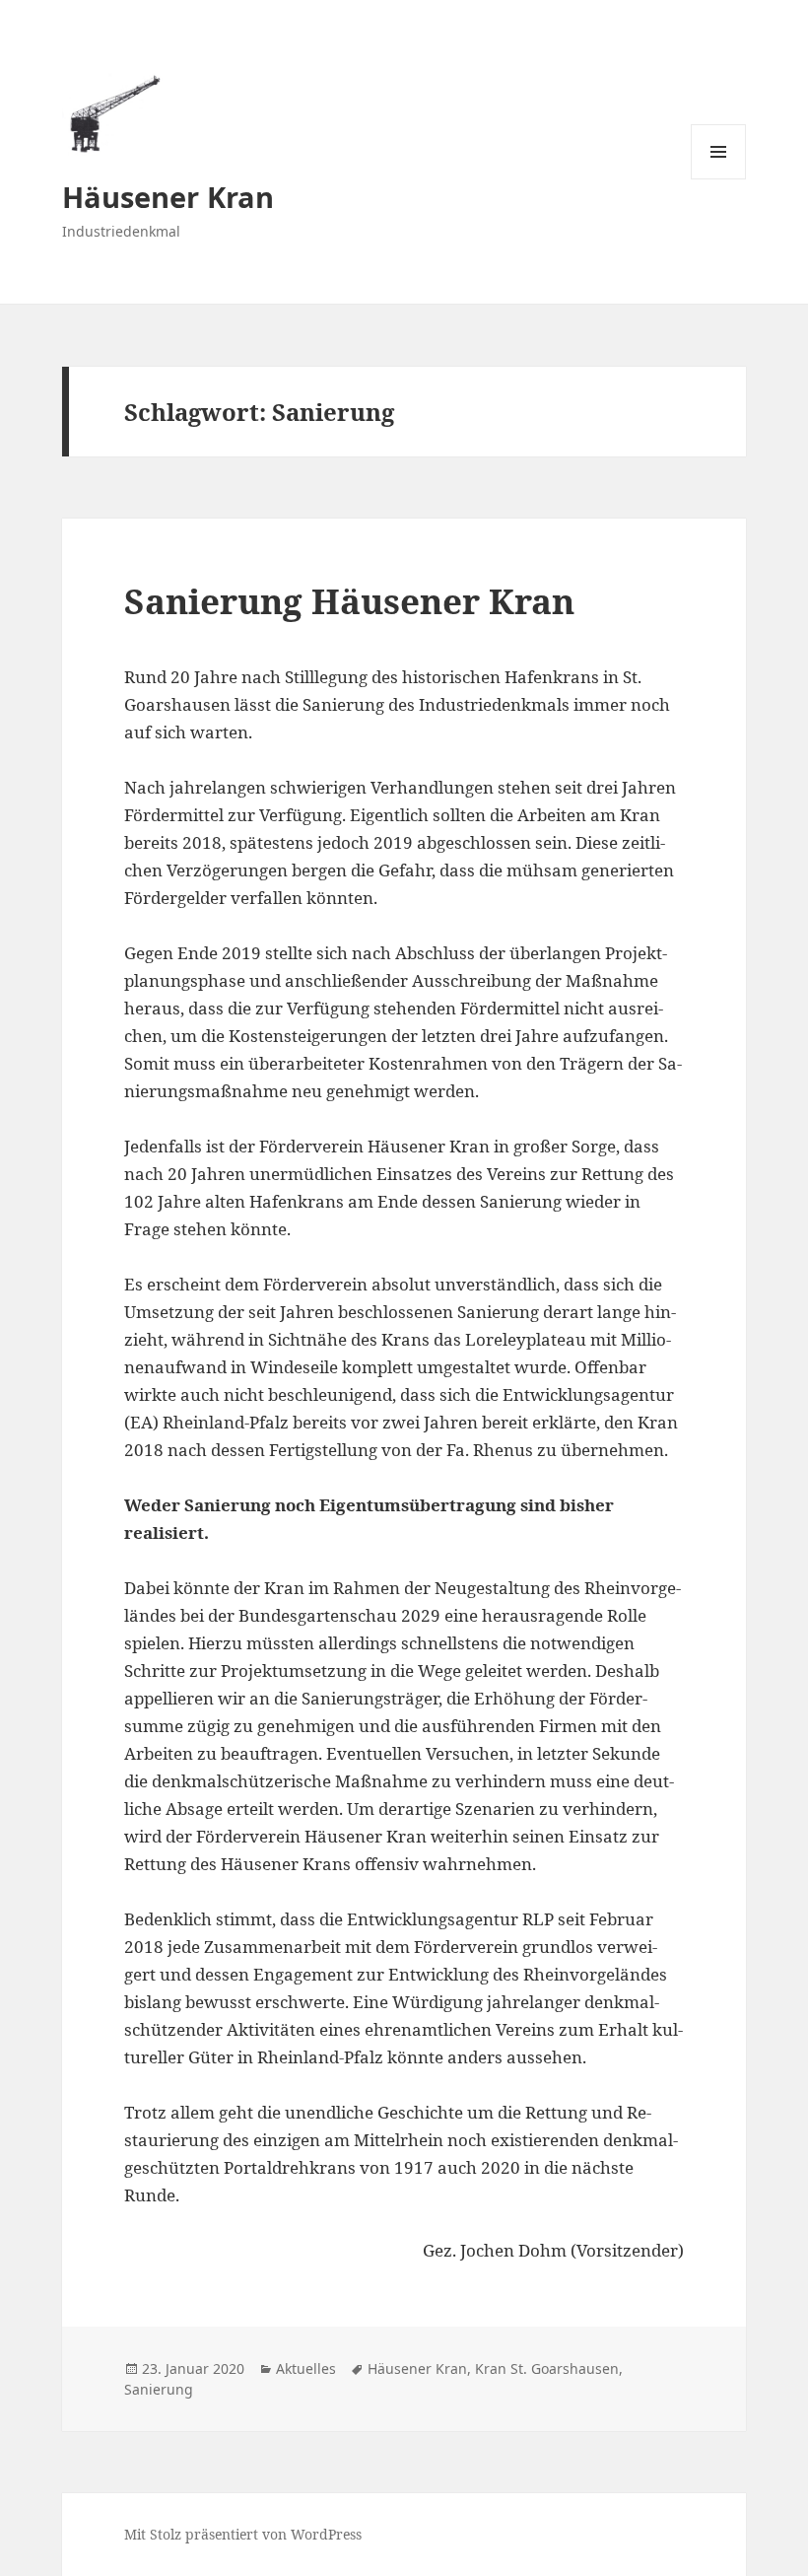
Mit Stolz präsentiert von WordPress (243, 2534)
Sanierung (159, 2389)
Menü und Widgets (719, 179)
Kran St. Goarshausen (547, 2368)
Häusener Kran (168, 197)
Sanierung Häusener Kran (349, 601)
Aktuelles (306, 2368)
